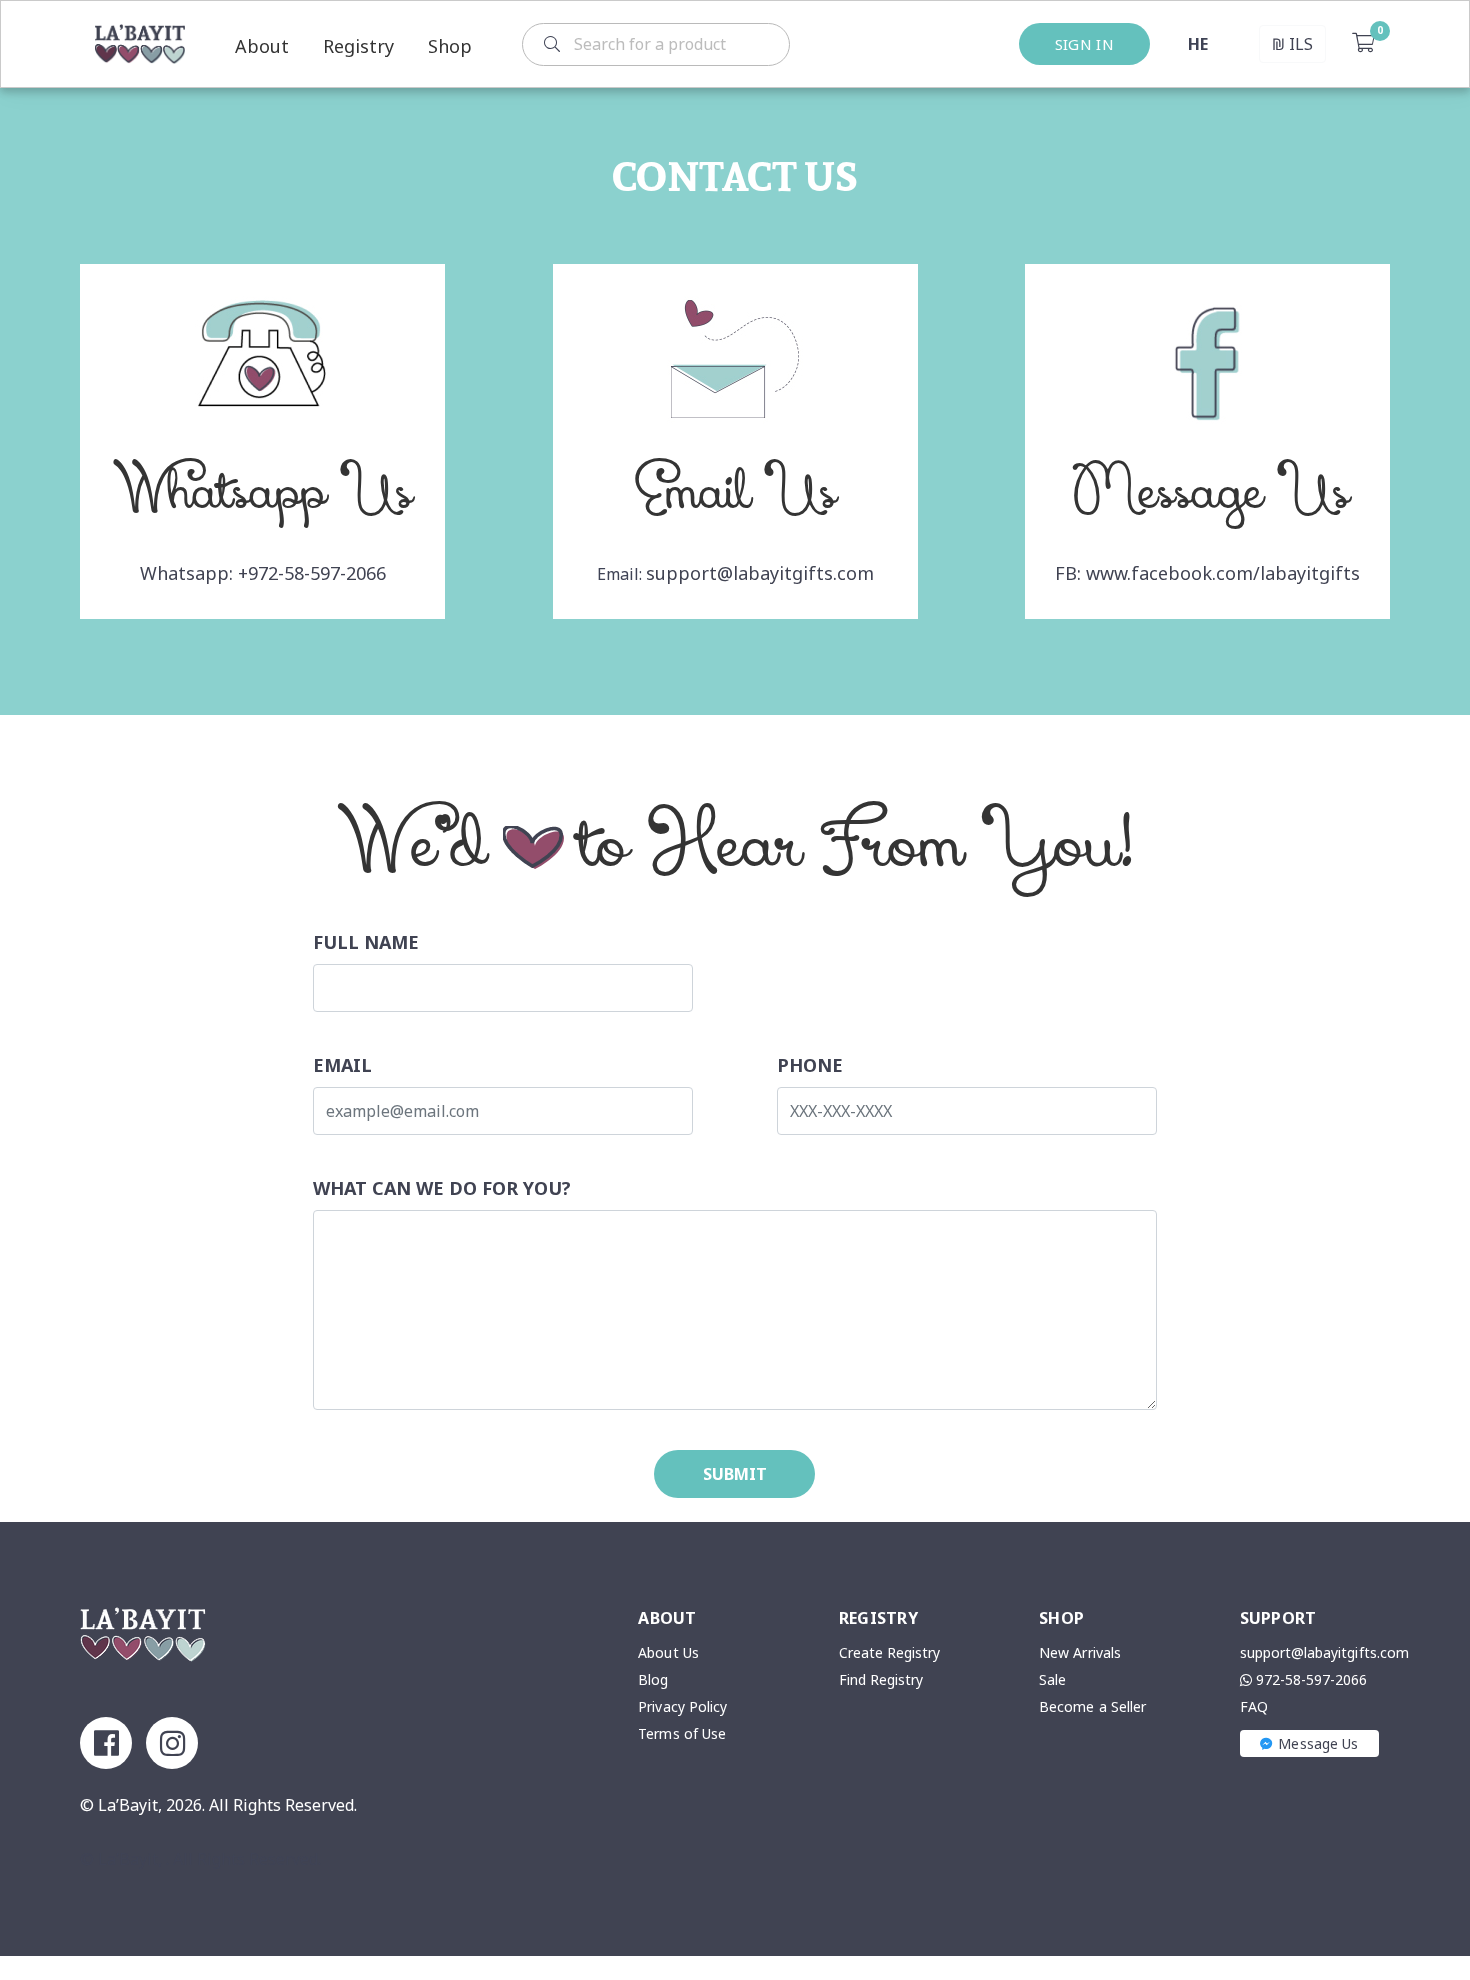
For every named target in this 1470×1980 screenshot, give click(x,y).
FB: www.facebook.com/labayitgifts (1207, 573)
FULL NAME (366, 942)
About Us (668, 1652)
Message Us (1318, 1743)
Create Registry (890, 1652)
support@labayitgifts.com (760, 573)
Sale (1052, 1679)
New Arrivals (1080, 1652)
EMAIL (342, 1065)
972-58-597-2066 (1310, 1679)
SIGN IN (1084, 44)
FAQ (1254, 1706)
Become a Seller (1092, 1706)
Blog (653, 1679)
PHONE (810, 1065)
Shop (450, 46)
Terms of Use (682, 1733)
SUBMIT (735, 1474)
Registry (358, 46)
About (262, 46)
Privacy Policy (682, 1706)
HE (1198, 44)
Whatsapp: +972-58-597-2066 (263, 573)
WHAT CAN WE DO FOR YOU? (442, 1188)
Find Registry (881, 1679)
